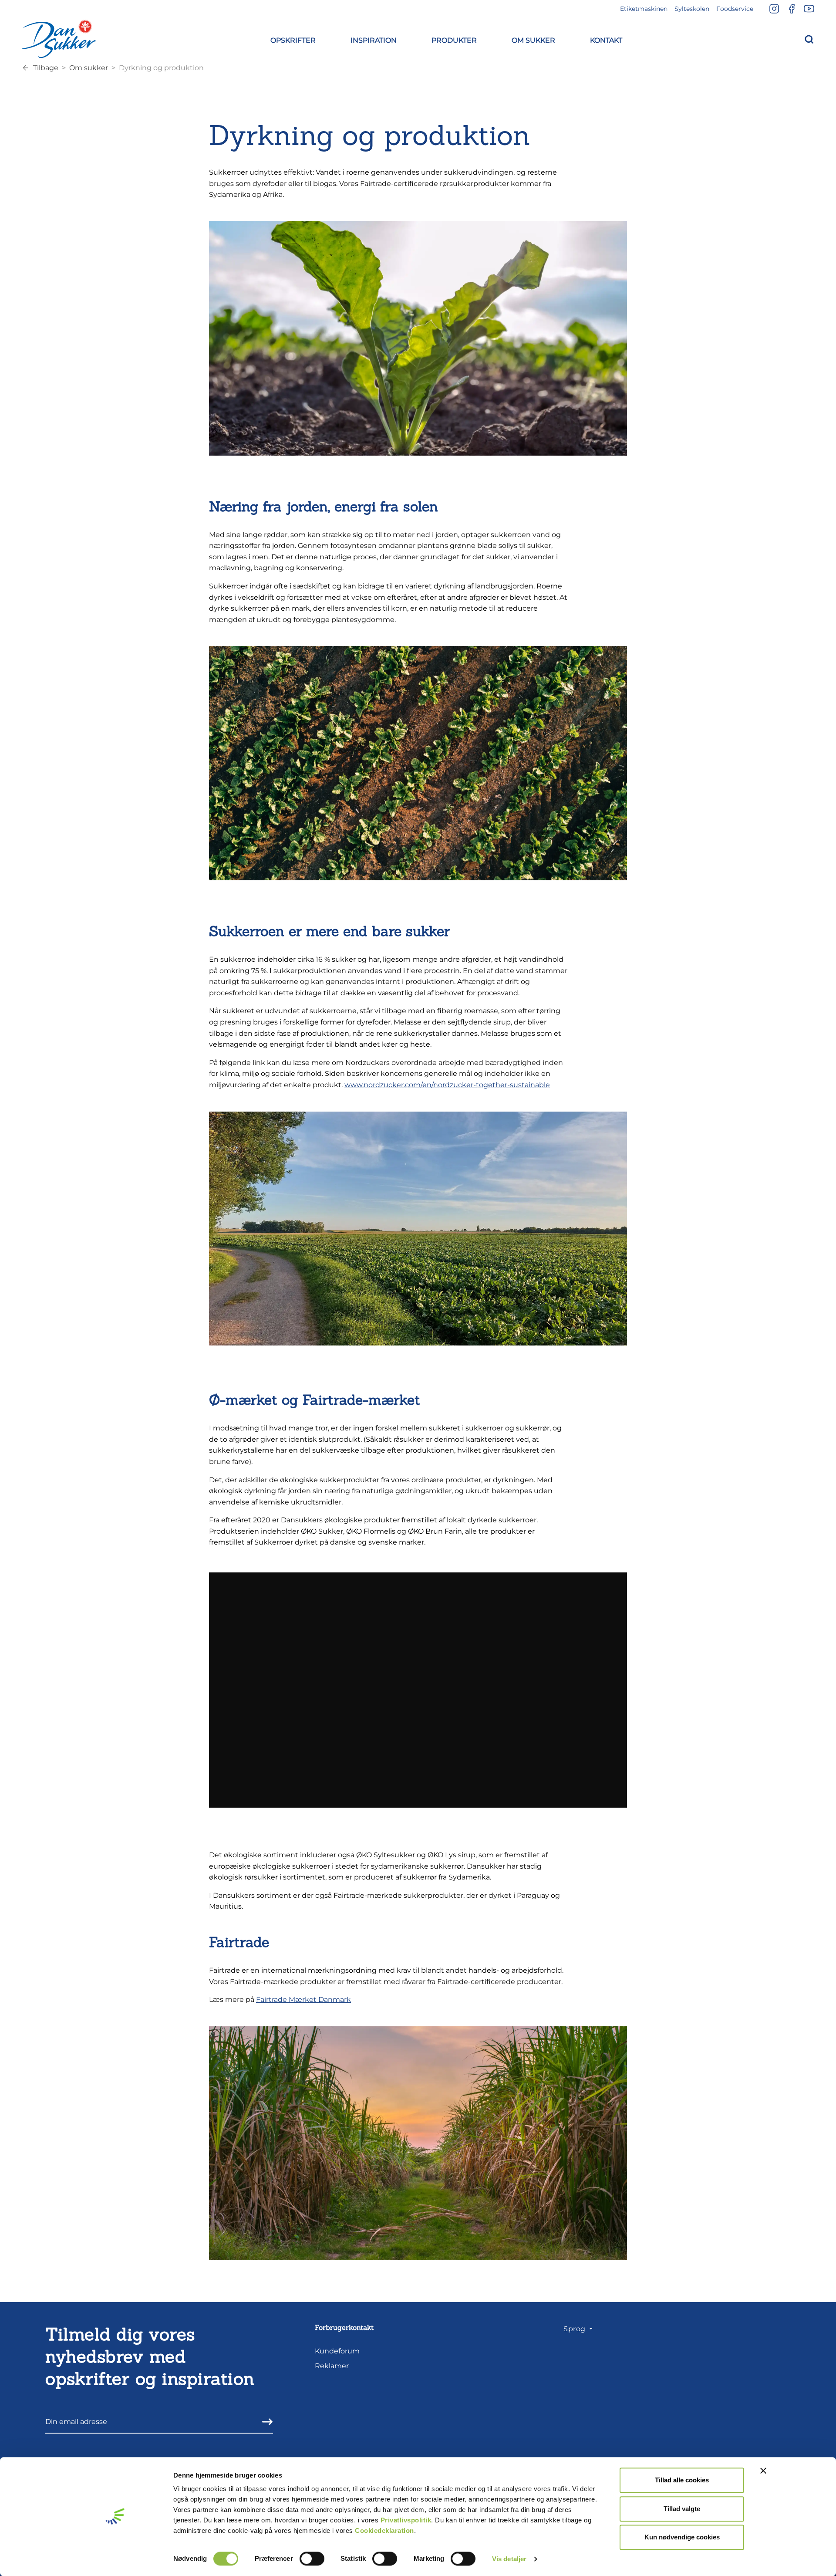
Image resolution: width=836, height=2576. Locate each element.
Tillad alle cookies (682, 2480)
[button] (293, 39)
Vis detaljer (509, 2559)
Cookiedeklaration (384, 2530)
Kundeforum (337, 2351)
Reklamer (332, 2366)
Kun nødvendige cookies (682, 2537)
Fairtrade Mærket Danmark (303, 2000)
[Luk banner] (763, 2471)
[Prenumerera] (265, 2422)
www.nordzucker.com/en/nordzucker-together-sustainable (447, 1085)
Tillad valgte (682, 2509)
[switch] (312, 2559)
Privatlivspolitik (406, 2520)
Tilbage (46, 68)
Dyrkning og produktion (161, 68)
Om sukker (89, 68)
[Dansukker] (59, 39)
